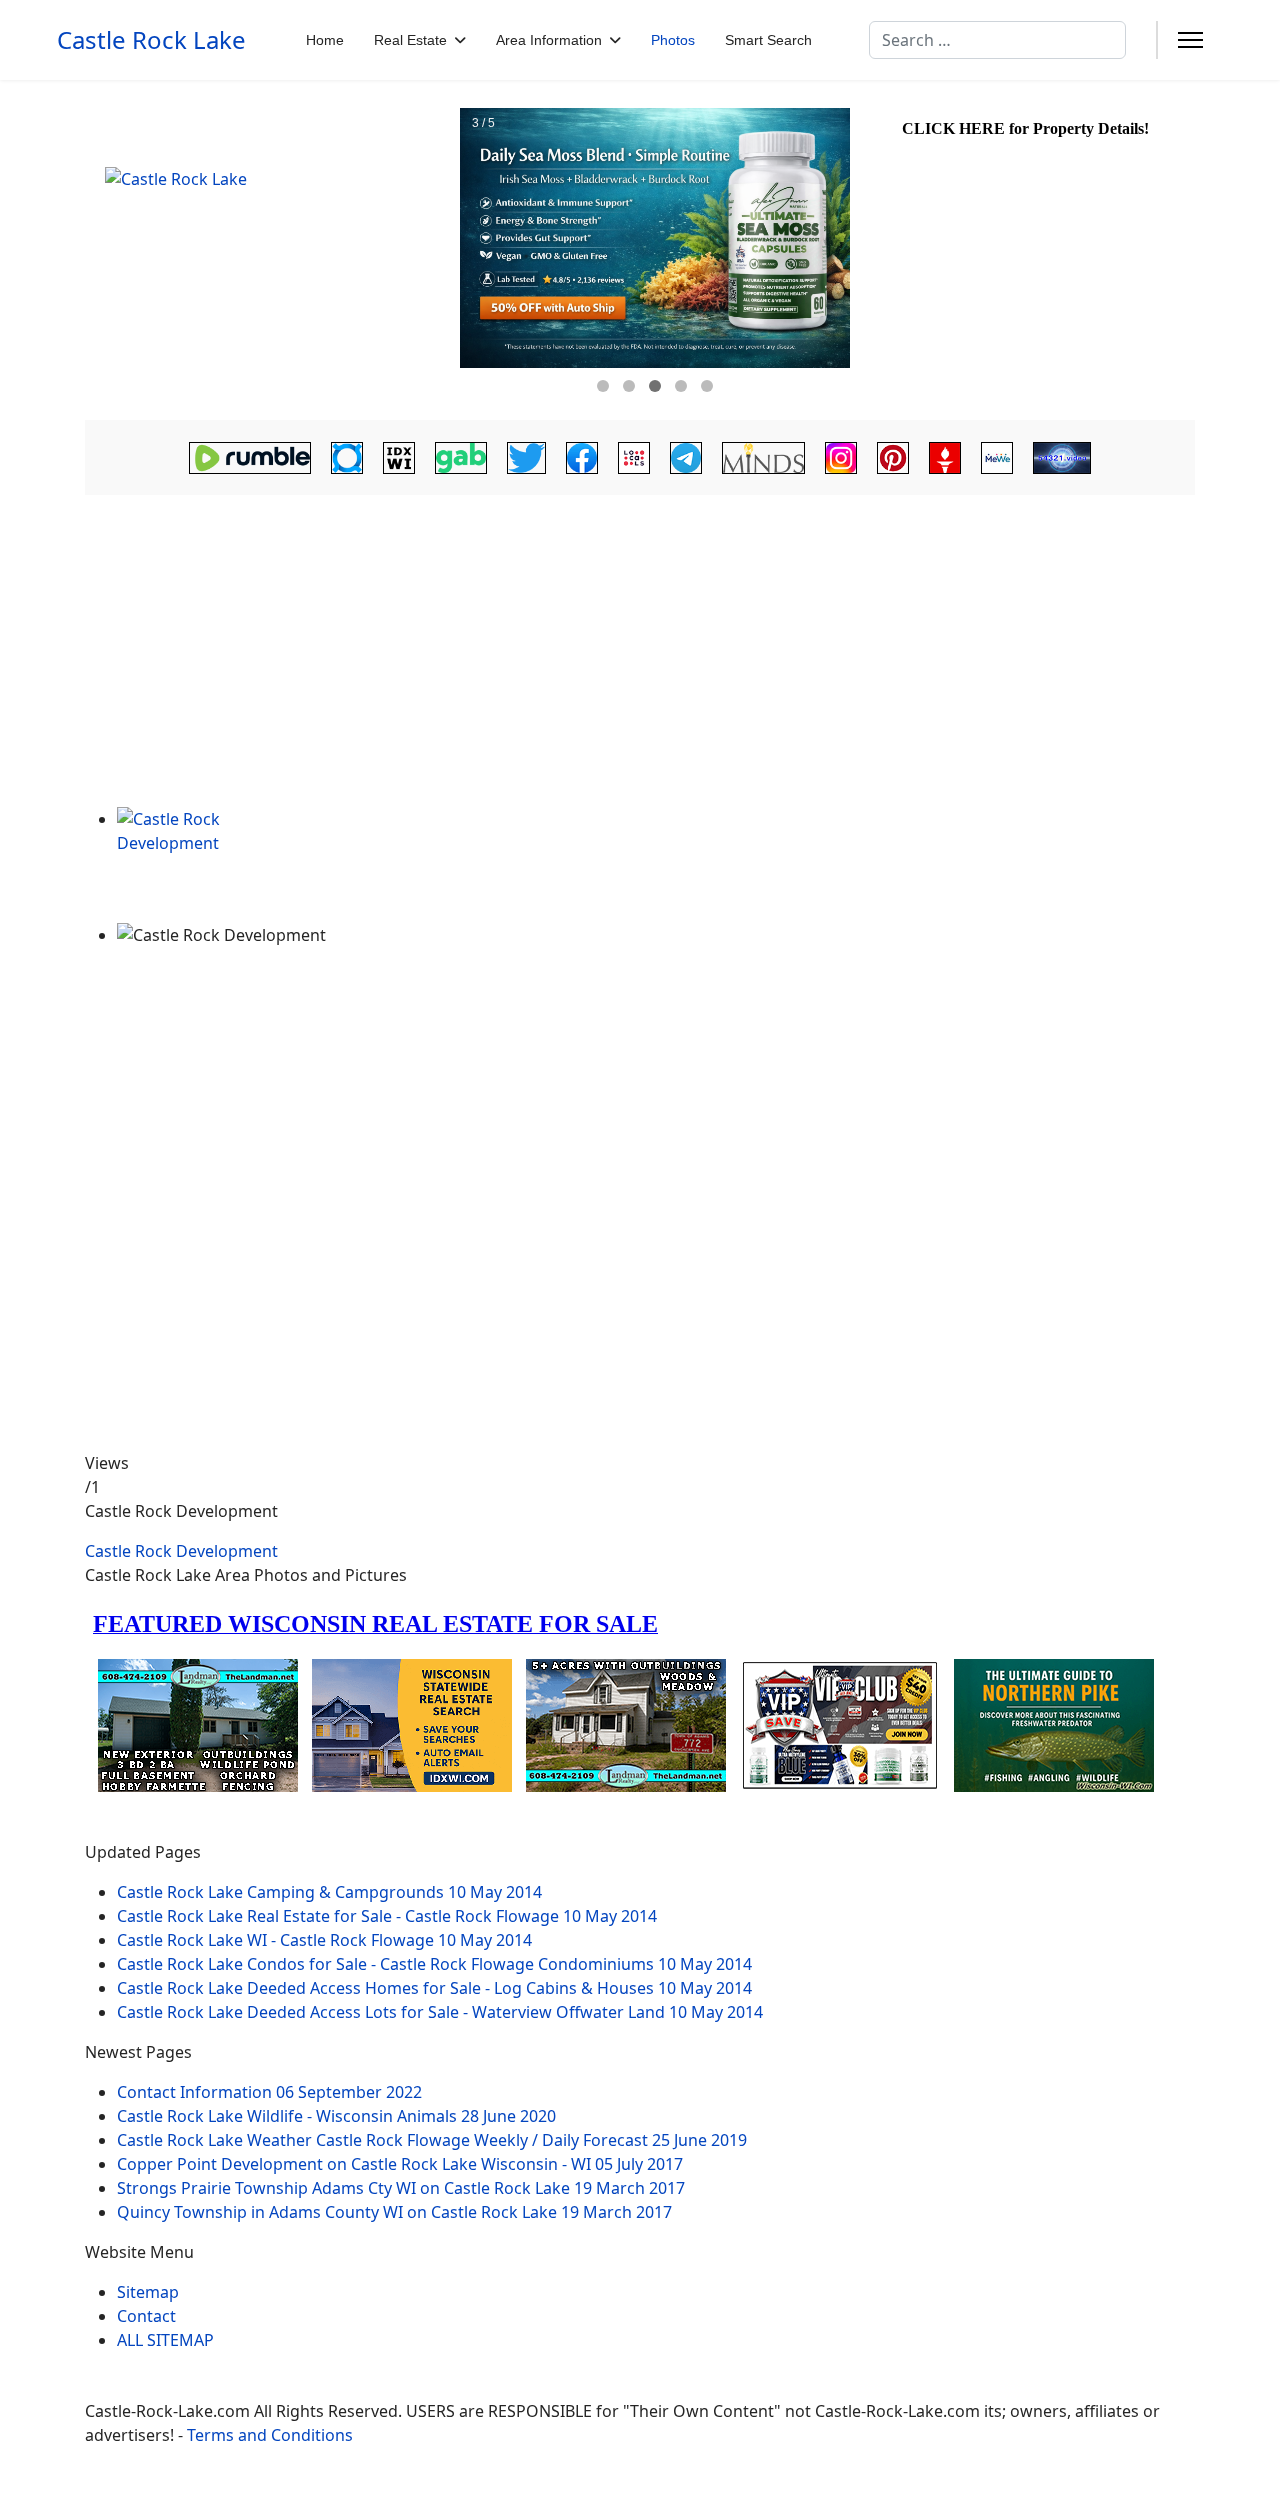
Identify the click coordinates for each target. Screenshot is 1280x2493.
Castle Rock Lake (151, 40)
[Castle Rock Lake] (270, 250)
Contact (146, 2316)
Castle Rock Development (181, 1551)
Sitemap (148, 2292)
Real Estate (410, 40)
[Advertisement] (640, 657)
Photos (673, 40)
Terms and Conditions (270, 2435)
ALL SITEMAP (165, 2340)
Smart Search (768, 40)
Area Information (549, 40)
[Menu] (1190, 40)
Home (325, 40)
